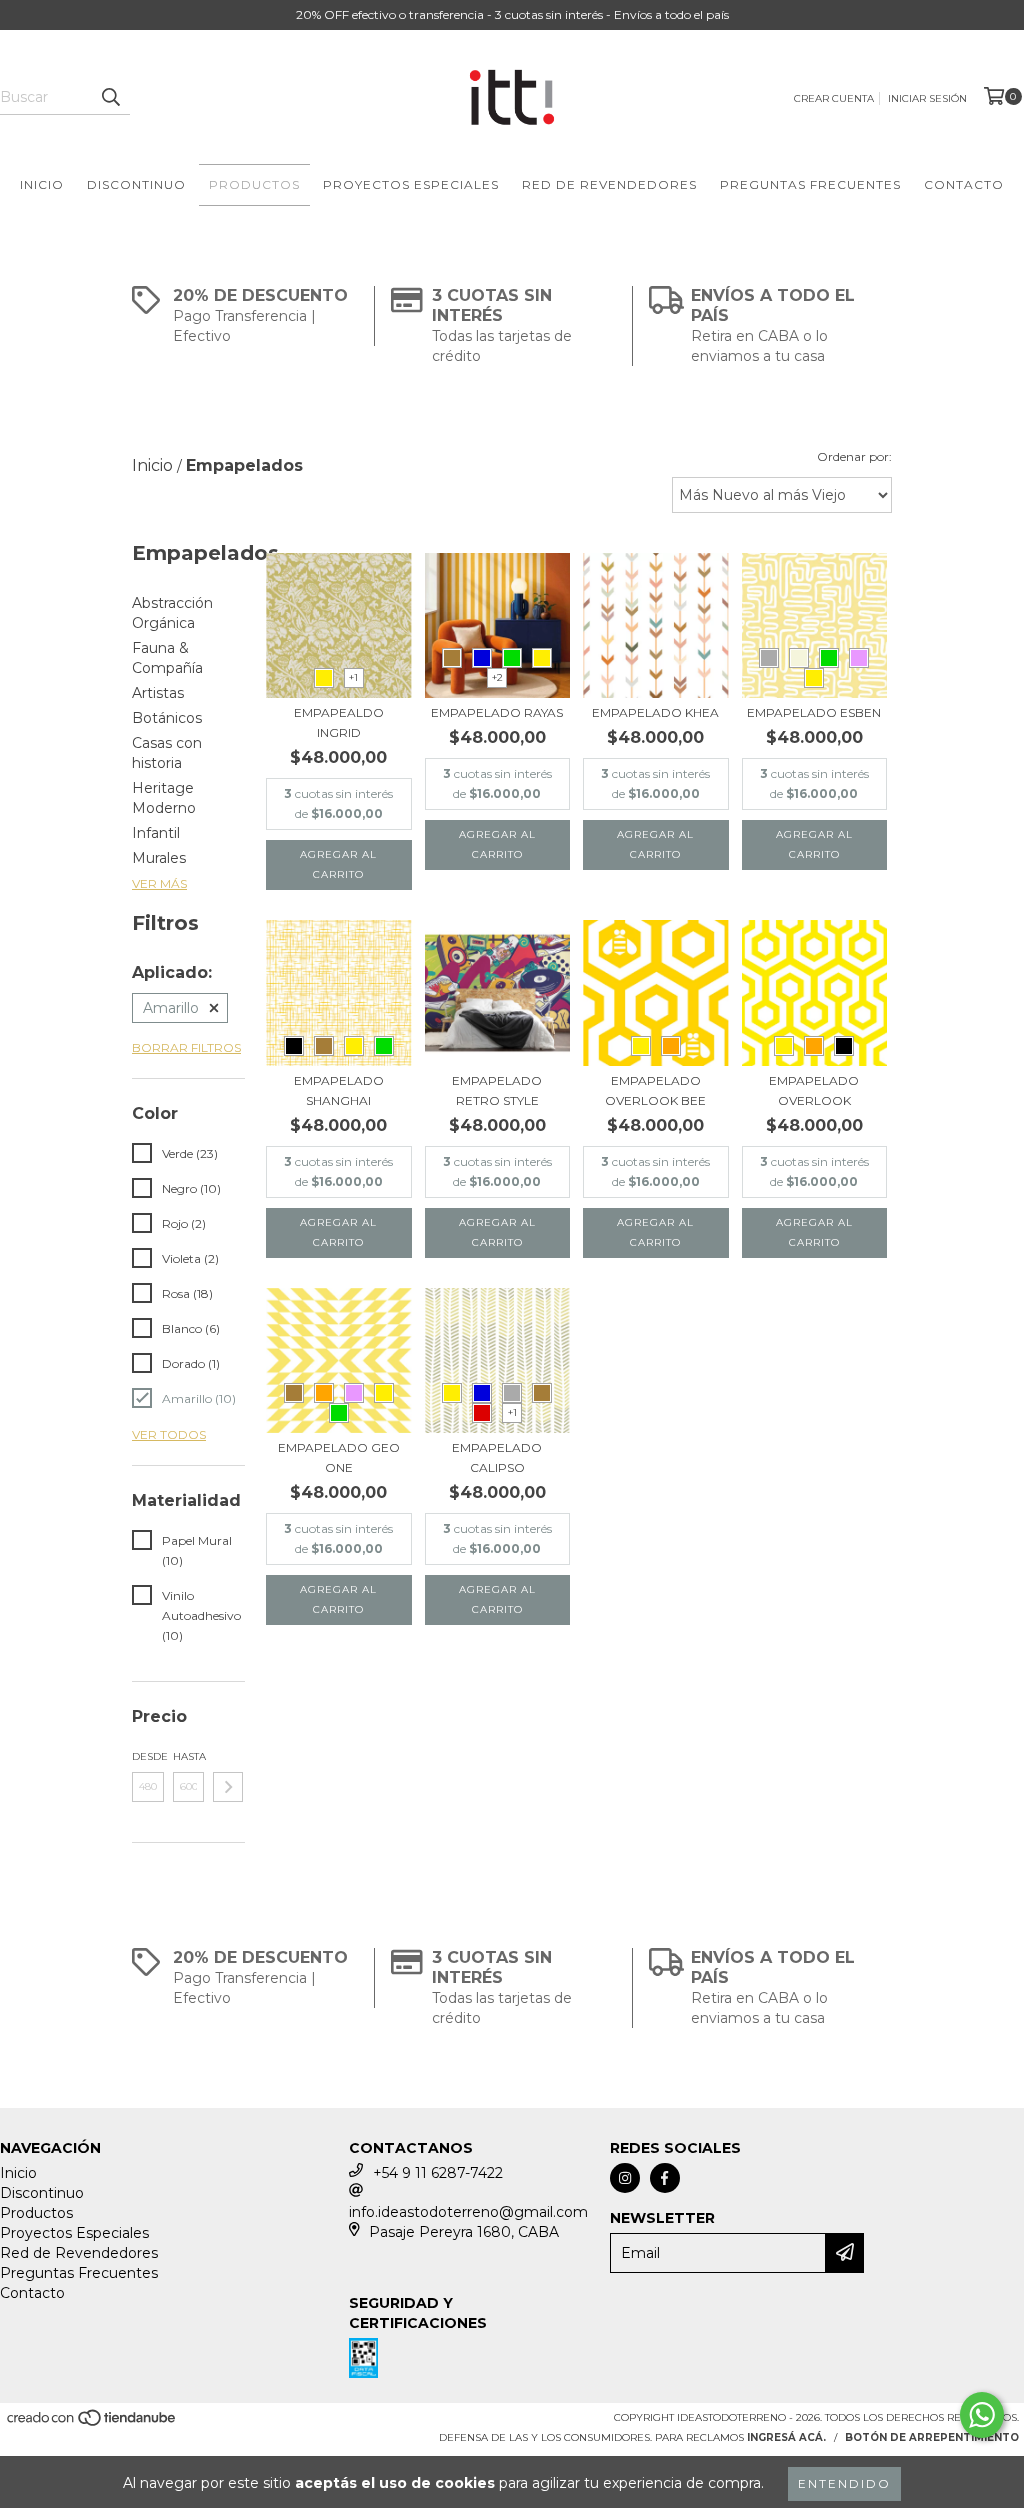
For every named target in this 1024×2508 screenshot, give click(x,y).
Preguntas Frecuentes (810, 184)
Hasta (189, 1756)
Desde (148, 1756)
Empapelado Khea (655, 712)
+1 (353, 677)
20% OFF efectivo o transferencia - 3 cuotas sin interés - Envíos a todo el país (512, 14)
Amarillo (171, 1008)
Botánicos (167, 718)
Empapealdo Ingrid (339, 722)
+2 (497, 677)
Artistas (158, 693)
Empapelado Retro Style (497, 1090)
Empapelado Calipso (497, 1457)
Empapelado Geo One (339, 1457)
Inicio (42, 184)
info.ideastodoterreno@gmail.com (468, 2212)
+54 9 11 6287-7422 (438, 2173)
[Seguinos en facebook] (665, 2178)
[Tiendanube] (92, 2423)
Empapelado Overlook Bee (655, 1090)
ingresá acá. (786, 2437)
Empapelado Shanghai (339, 1090)
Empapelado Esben (814, 712)
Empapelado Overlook (814, 1090)
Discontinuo (136, 184)
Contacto (964, 184)
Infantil (156, 833)
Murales (159, 858)
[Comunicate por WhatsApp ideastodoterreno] (982, 2415)
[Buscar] (110, 97)
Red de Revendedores (609, 184)
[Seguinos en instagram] (625, 2178)
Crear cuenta (834, 98)
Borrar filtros (186, 1047)
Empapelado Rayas (497, 712)
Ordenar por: (854, 456)
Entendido (844, 2483)
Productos (254, 184)
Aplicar (228, 1787)
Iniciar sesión (927, 98)
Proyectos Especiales (411, 184)
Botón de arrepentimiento (932, 2437)
